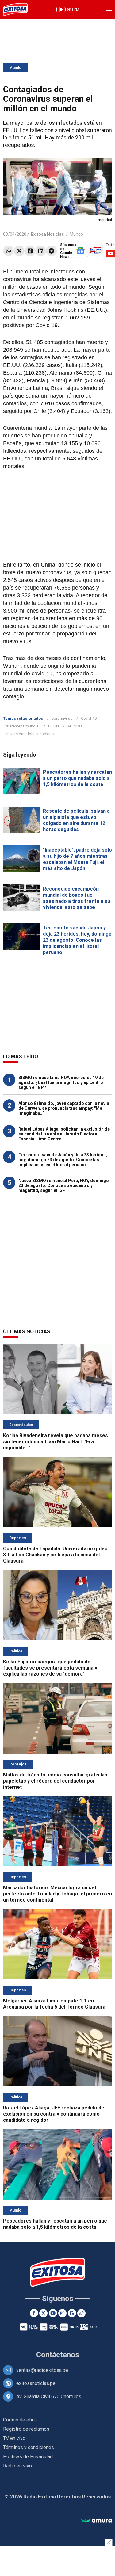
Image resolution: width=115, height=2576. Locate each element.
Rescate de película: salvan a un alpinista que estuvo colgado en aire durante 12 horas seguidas (76, 820)
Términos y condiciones (29, 2447)
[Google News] (72, 2313)
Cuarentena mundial (22, 726)
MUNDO (75, 726)
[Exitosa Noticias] (15, 10)
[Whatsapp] (8, 251)
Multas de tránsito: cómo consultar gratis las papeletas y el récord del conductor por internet (55, 1781)
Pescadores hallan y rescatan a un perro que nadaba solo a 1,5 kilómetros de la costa (77, 778)
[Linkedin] (41, 251)
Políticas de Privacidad (28, 2457)
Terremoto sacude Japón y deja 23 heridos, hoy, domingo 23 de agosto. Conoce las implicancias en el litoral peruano (77, 940)
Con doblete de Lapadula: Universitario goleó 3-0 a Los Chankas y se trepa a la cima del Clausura (55, 1555)
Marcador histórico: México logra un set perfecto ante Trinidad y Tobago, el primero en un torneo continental (57, 1894)
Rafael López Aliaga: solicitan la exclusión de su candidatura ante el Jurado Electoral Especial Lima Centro (64, 1134)
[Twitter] (19, 251)
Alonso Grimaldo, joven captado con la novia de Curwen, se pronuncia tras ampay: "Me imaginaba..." (64, 1108)
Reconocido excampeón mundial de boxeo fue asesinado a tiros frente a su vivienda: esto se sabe (77, 898)
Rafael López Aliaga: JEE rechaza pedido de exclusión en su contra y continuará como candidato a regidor (54, 2114)
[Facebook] (30, 251)
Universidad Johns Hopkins (29, 734)
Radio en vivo (17, 2466)
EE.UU (54, 726)
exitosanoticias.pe (36, 2383)
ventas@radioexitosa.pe (42, 2370)
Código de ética (20, 2420)
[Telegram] (51, 251)
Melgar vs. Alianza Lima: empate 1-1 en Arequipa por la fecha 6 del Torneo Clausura (54, 2004)
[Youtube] (53, 2313)
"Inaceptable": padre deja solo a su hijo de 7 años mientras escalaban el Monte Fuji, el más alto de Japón (77, 859)
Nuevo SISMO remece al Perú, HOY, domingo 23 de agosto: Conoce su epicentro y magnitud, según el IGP (64, 1185)
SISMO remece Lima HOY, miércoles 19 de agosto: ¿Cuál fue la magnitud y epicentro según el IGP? (61, 1082)
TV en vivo (14, 2438)
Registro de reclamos (26, 2429)
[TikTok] (81, 2313)
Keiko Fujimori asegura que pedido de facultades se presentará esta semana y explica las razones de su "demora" (50, 1668)
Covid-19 (89, 718)
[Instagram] (62, 2313)
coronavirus (62, 718)
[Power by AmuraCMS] (97, 2521)
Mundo (15, 68)
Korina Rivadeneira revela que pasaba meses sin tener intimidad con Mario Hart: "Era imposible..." (56, 1442)
